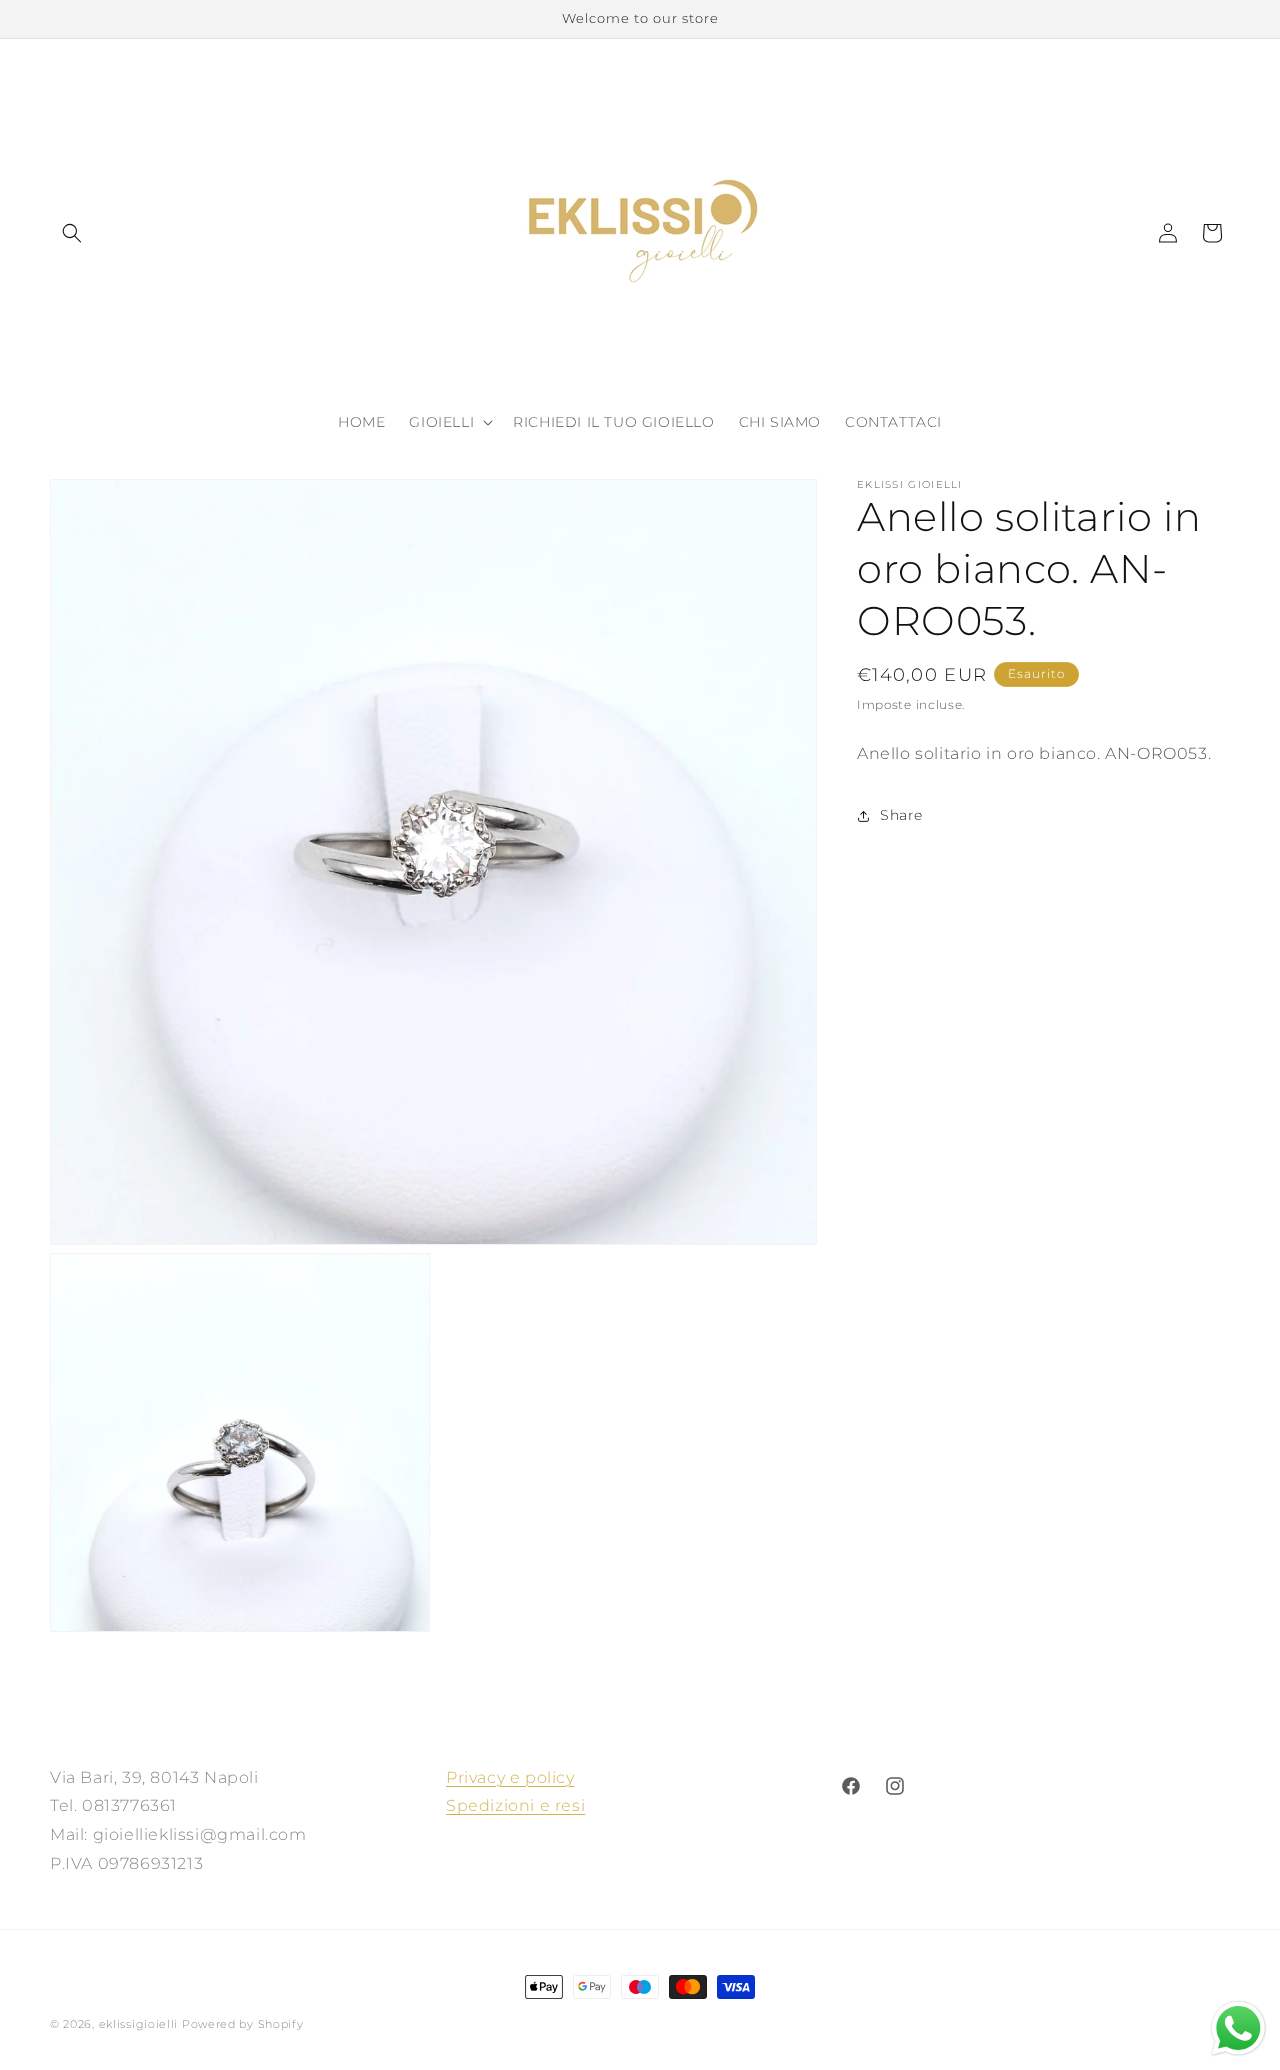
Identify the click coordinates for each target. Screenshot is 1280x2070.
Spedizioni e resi (515, 1805)
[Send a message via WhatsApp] (1238, 2028)
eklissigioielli (139, 2024)
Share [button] (901, 815)
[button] (72, 233)
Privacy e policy (510, 1777)
